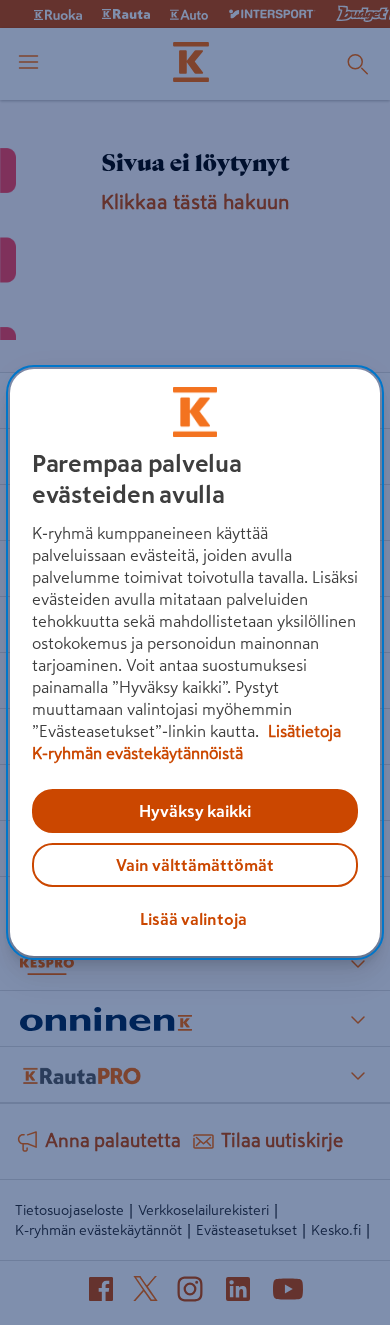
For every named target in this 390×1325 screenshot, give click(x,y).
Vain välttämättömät (195, 865)
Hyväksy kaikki (195, 811)
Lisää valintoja (193, 919)
